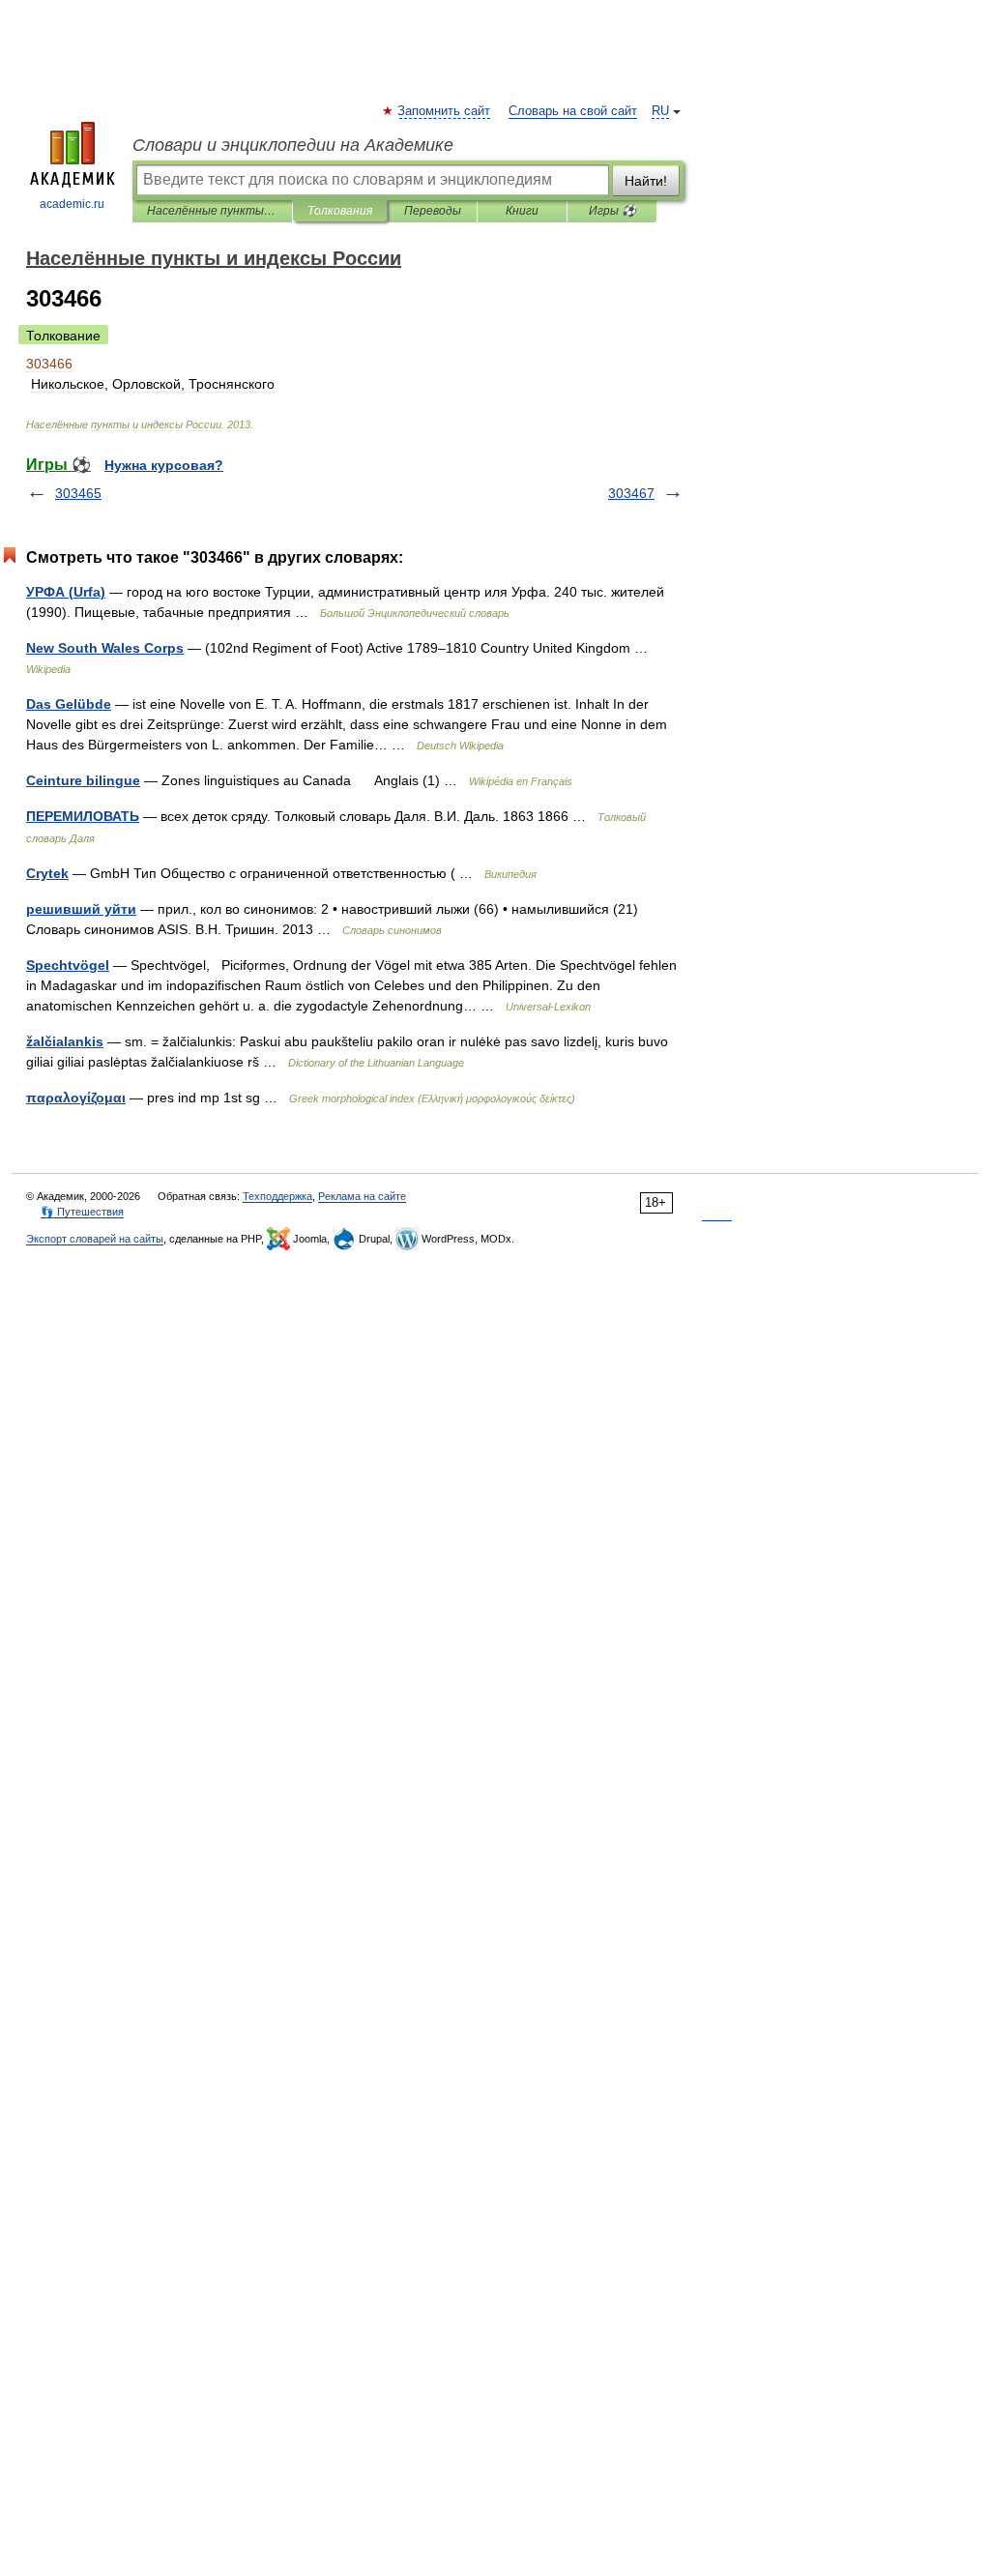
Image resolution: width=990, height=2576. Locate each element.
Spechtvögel (68, 965)
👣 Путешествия (82, 1212)
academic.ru (72, 204)
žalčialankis (65, 1041)
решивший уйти (81, 909)
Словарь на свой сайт (573, 111)
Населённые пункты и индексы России (212, 211)
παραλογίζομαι (76, 1098)
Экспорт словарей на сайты (95, 1239)
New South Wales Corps (105, 648)
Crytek (47, 873)
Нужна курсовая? (164, 465)
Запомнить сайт (445, 111)
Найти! (646, 181)
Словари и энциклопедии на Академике (293, 145)
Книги (522, 211)
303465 (78, 493)
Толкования (340, 211)
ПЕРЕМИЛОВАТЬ (83, 816)
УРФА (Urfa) (66, 592)
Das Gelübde (69, 704)
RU (660, 111)
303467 (631, 493)
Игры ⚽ (612, 211)
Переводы (433, 211)
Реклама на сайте (362, 1196)
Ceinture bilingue (83, 780)
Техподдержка (277, 1196)
